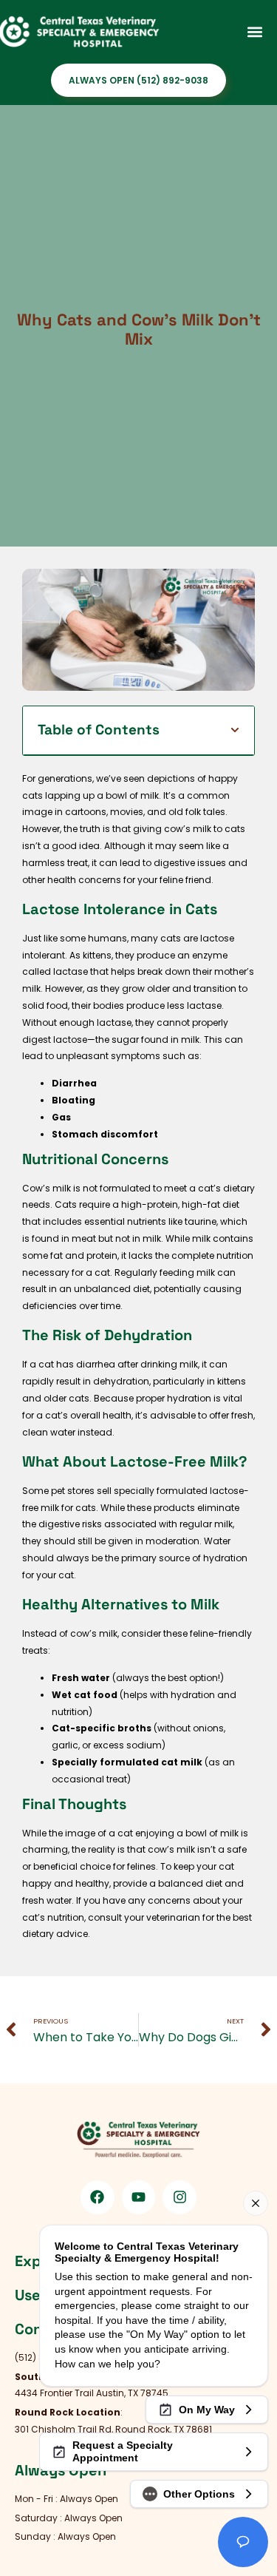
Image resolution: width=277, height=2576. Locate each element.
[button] (254, 31)
